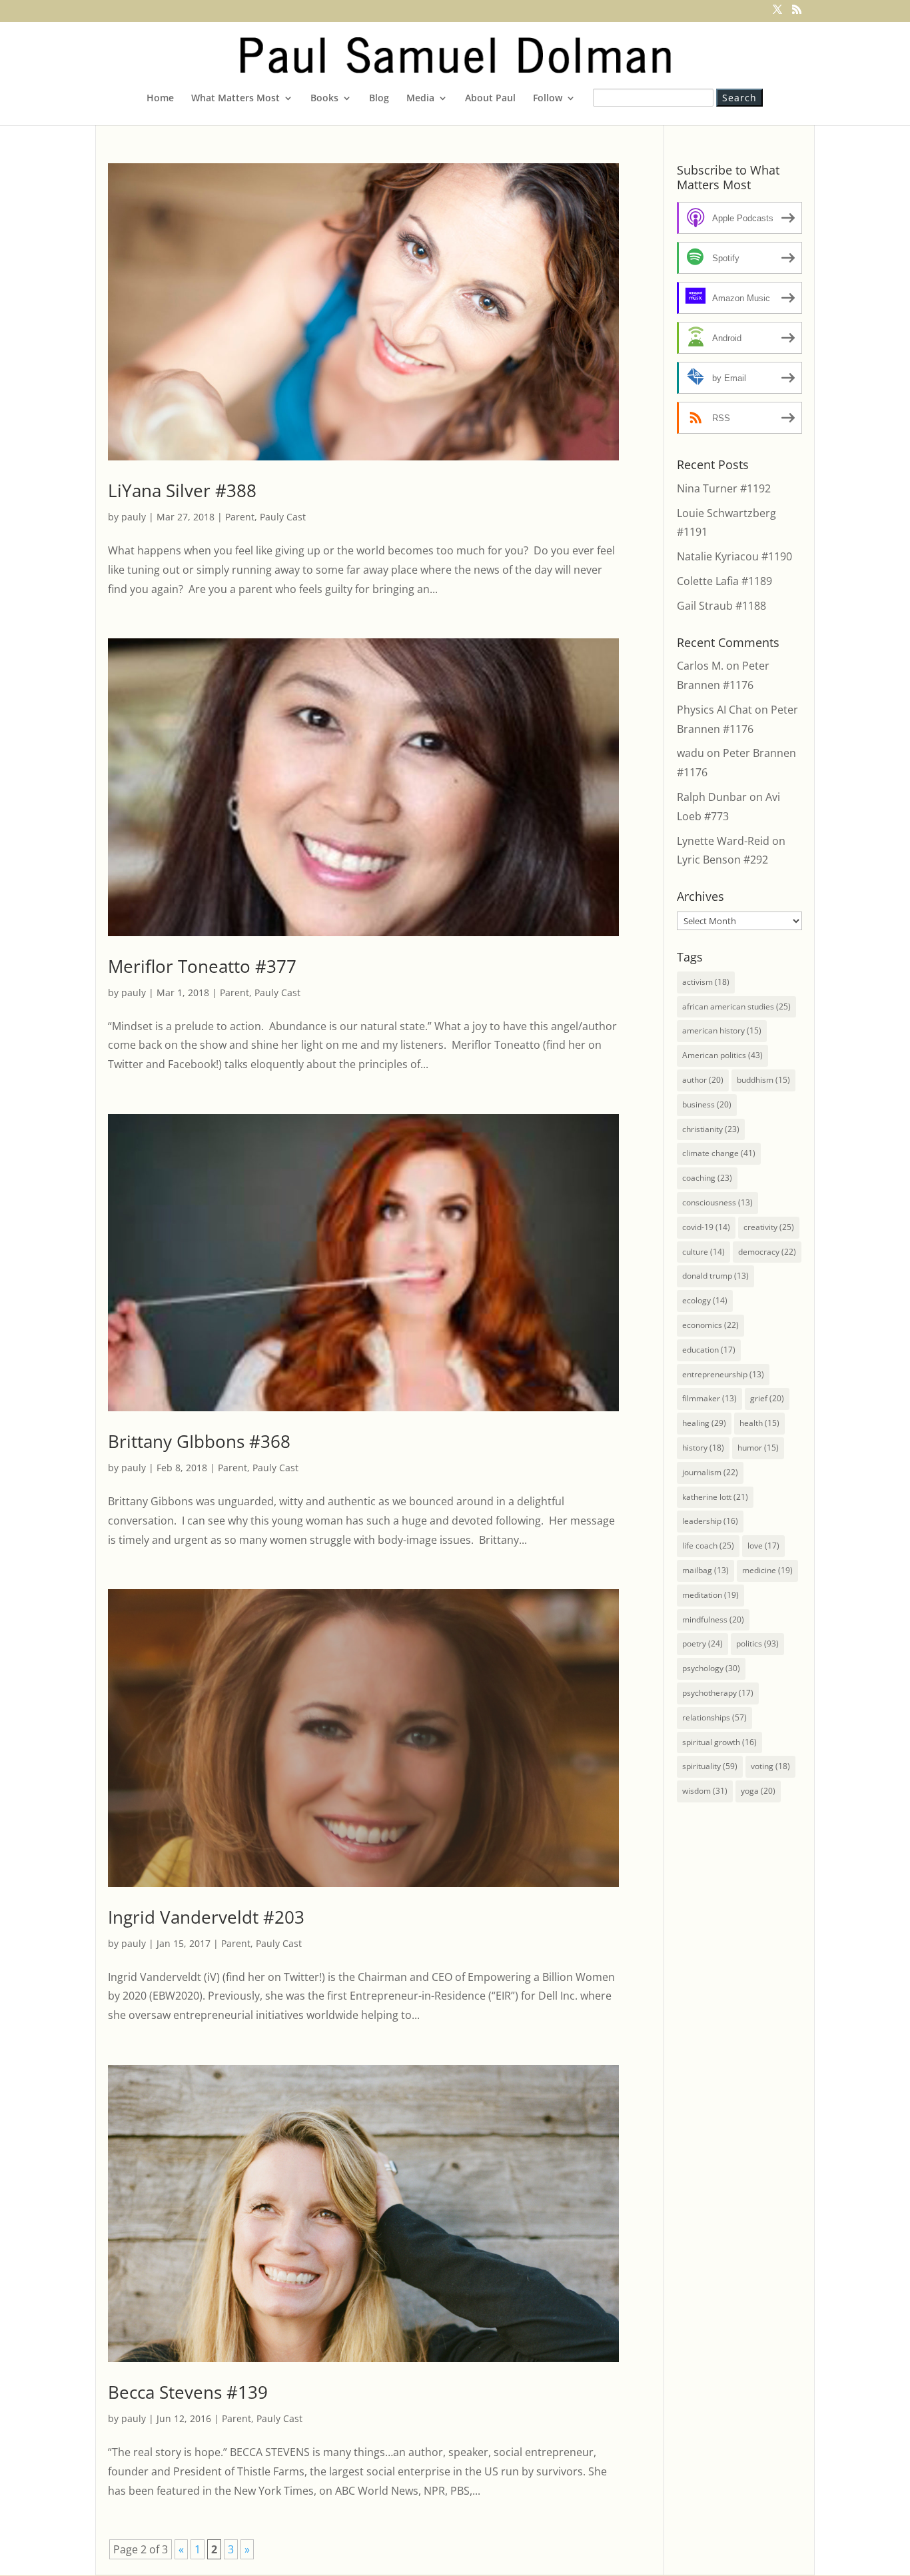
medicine (767, 1570)
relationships (714, 1717)
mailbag (705, 1570)
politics (757, 1643)
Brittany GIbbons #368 (199, 1441)
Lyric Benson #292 (722, 860)
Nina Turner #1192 (724, 488)
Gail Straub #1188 (721, 606)
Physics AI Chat (714, 710)
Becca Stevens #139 (188, 2392)
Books (324, 99)
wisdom (705, 1791)
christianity (711, 1129)
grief (767, 1398)
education (709, 1350)
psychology (711, 1668)
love (763, 1546)
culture (703, 1252)
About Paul (490, 99)
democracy (767, 1252)
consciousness (717, 1202)
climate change (719, 1153)
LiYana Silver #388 (182, 490)
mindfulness (713, 1619)
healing (704, 1423)
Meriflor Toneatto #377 (202, 966)
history (703, 1448)
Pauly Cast (283, 517)
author (703, 1080)
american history (722, 1030)
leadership (710, 1521)
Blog (379, 99)
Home (160, 99)
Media (420, 99)
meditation (710, 1595)
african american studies (736, 1006)
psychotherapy (718, 1693)
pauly (134, 517)
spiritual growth (719, 1742)
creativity (769, 1227)
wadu (690, 753)
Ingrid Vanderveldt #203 (206, 1917)
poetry (702, 1643)
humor (758, 1448)
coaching (707, 1178)
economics (710, 1325)
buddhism (763, 1080)
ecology (705, 1300)
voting (770, 1766)
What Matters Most (235, 99)
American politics (722, 1055)
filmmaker (709, 1398)
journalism (710, 1472)
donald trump (715, 1276)
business (707, 1104)
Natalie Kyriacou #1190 (734, 556)
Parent (240, 517)
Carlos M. (700, 666)
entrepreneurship (723, 1374)
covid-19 (706, 1227)
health (759, 1423)
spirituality (710, 1766)
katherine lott (715, 1497)
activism (706, 982)
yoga (758, 1791)
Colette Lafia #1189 (724, 581)
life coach (708, 1546)
